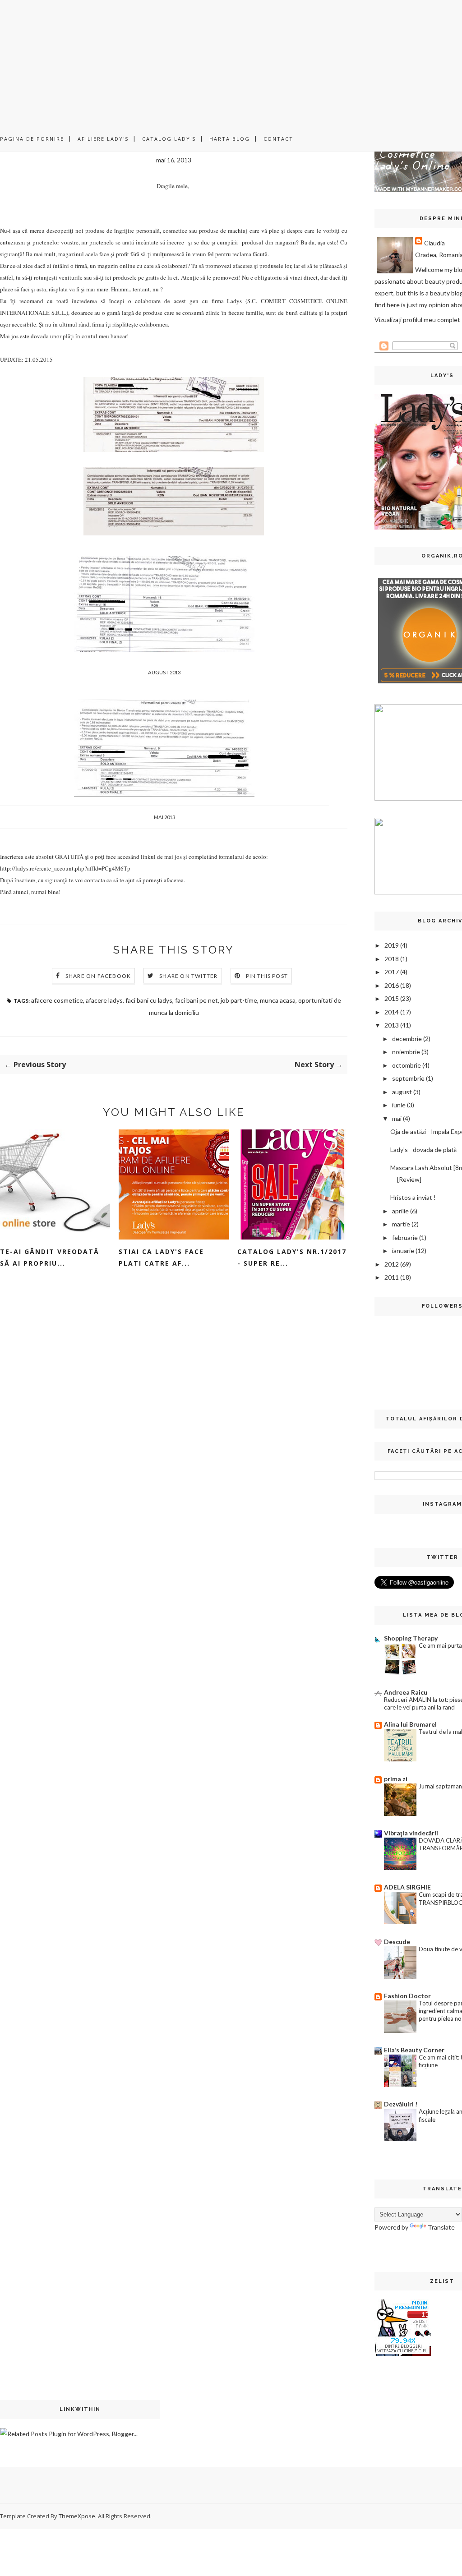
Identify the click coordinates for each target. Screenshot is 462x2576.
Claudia (434, 243)
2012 (392, 1264)
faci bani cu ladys (149, 1000)
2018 (392, 959)
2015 (392, 998)
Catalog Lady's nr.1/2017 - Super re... (292, 1257)
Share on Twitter (188, 976)
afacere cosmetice (57, 1000)
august (402, 1092)
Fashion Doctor (407, 1996)
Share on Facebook (98, 976)
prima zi (396, 1779)
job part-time (239, 1000)
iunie (399, 1105)
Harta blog (230, 139)
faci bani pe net (196, 1000)
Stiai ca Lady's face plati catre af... (161, 1257)
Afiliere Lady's (103, 139)
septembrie (408, 1078)
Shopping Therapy (411, 1638)
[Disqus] (174, 1418)
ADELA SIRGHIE (407, 1887)
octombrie (407, 1065)
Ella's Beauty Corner (414, 2050)
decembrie (407, 1039)
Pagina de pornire (32, 139)
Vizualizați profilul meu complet (417, 320)
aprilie (400, 1211)
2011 (392, 1277)
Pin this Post (267, 976)
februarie (405, 1237)
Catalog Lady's (169, 139)
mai (397, 1118)
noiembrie (406, 1052)
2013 (392, 1025)
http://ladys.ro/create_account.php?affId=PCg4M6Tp (65, 868)
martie (401, 1224)
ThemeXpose (77, 2516)
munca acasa (278, 1000)
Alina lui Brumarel (410, 1724)
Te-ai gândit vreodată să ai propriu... (50, 1257)
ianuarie (403, 1251)
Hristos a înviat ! (413, 1197)
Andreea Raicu (406, 1692)
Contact (278, 139)
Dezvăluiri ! (401, 2104)
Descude (397, 1942)
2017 (392, 972)
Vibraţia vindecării (411, 1833)
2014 (392, 1012)
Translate (441, 2227)
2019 (392, 945)
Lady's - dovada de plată (423, 1150)
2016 (392, 985)
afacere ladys (104, 1000)
